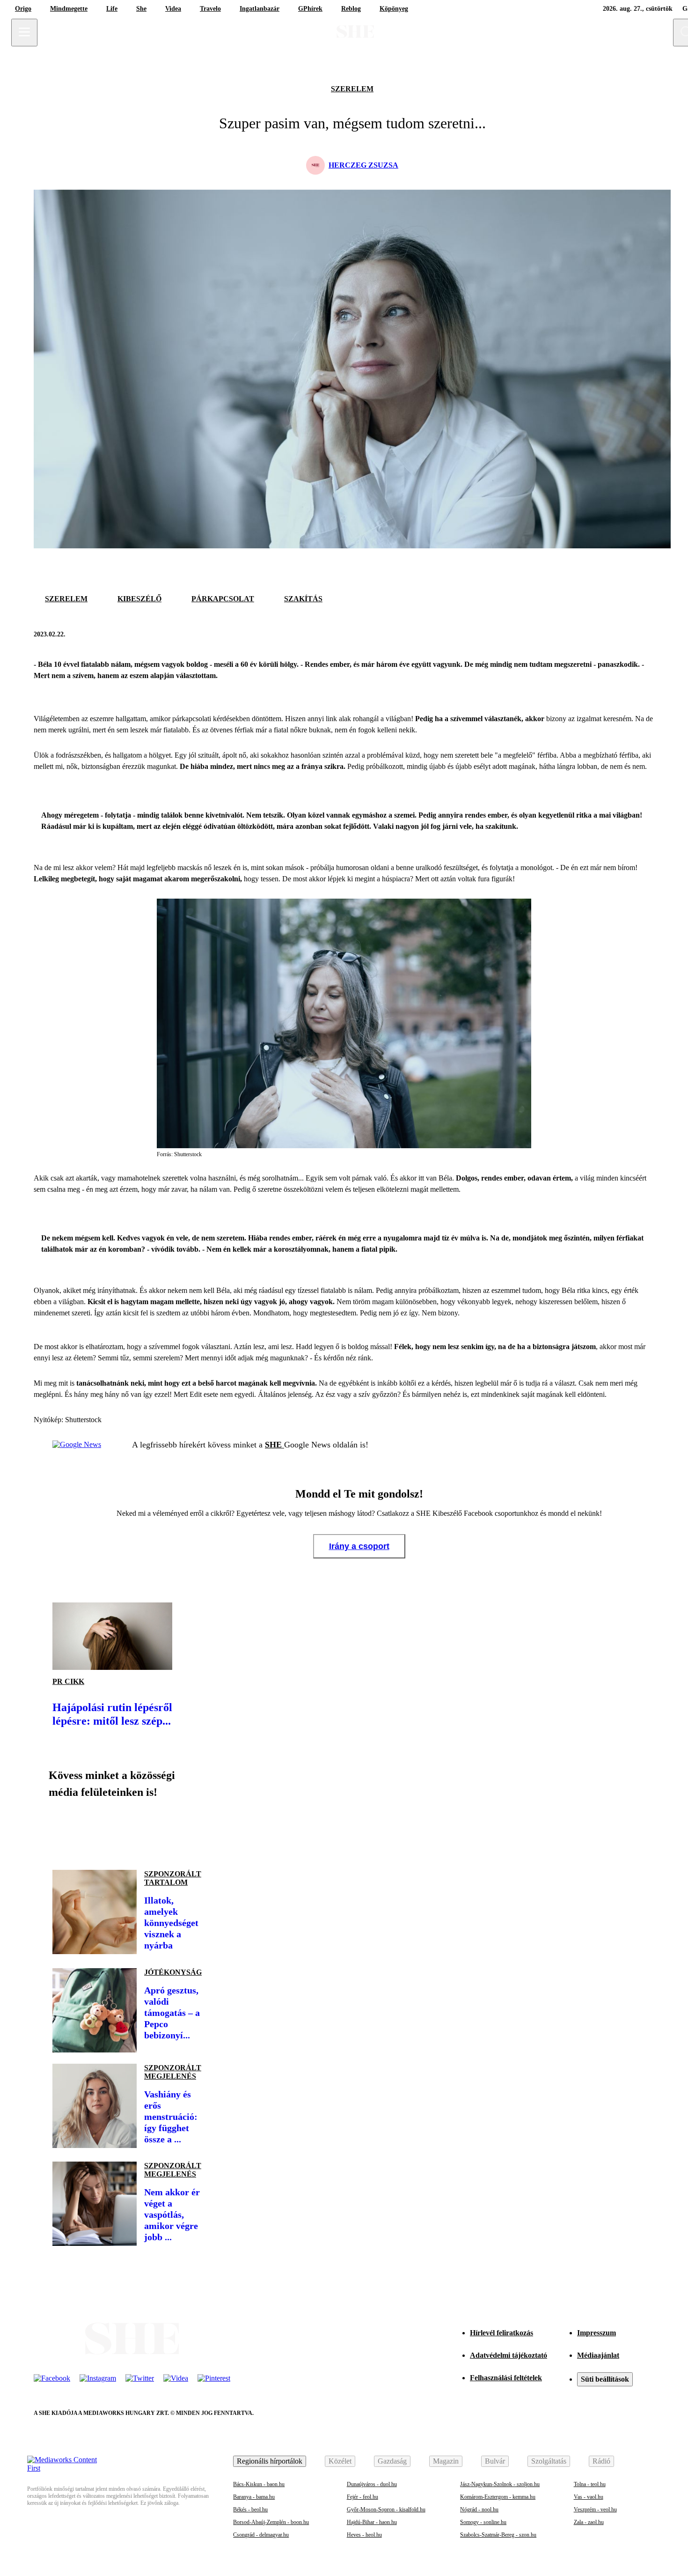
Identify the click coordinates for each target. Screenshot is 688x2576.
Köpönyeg (394, 9)
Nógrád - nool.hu (479, 2510)
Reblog (351, 9)
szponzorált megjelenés (173, 2072)
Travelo (210, 9)
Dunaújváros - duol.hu (372, 2484)
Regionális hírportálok (270, 2461)
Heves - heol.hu (364, 2535)
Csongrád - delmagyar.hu (261, 2535)
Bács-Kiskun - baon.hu (259, 2484)
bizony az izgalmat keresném (589, 719)
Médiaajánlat (598, 2355)
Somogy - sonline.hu (483, 2522)
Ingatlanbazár (260, 9)
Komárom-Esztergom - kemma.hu (498, 2497)
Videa (173, 9)
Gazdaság (392, 2461)
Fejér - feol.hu (362, 2497)
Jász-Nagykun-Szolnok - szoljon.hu (500, 2484)
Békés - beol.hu (250, 2510)
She (141, 9)
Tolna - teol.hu (590, 2484)
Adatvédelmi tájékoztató (509, 2355)
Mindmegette (69, 9)
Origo (23, 9)
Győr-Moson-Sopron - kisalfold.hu (386, 2510)
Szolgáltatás (549, 2461)
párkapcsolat (223, 599)
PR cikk (68, 1681)
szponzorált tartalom (173, 1878)
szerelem (352, 89)
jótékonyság (173, 1972)
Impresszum (597, 2333)
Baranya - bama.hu (254, 2497)
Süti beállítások (605, 2379)
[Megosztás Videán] (191, 1831)
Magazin (446, 2461)
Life (112, 9)
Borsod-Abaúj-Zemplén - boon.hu (271, 2522)
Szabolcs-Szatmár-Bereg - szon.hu (498, 2535)
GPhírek (310, 9)
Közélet (340, 2461)
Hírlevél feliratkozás (501, 2333)
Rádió (601, 2461)
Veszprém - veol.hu (595, 2510)
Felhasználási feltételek (506, 2378)
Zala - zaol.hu (589, 2522)
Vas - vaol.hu (589, 2497)
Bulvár (495, 2461)
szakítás (303, 599)
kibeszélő (139, 599)
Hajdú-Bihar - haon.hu (372, 2522)
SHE (274, 1445)
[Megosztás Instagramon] (127, 1831)
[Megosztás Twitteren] (645, 635)
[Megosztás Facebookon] (622, 635)
